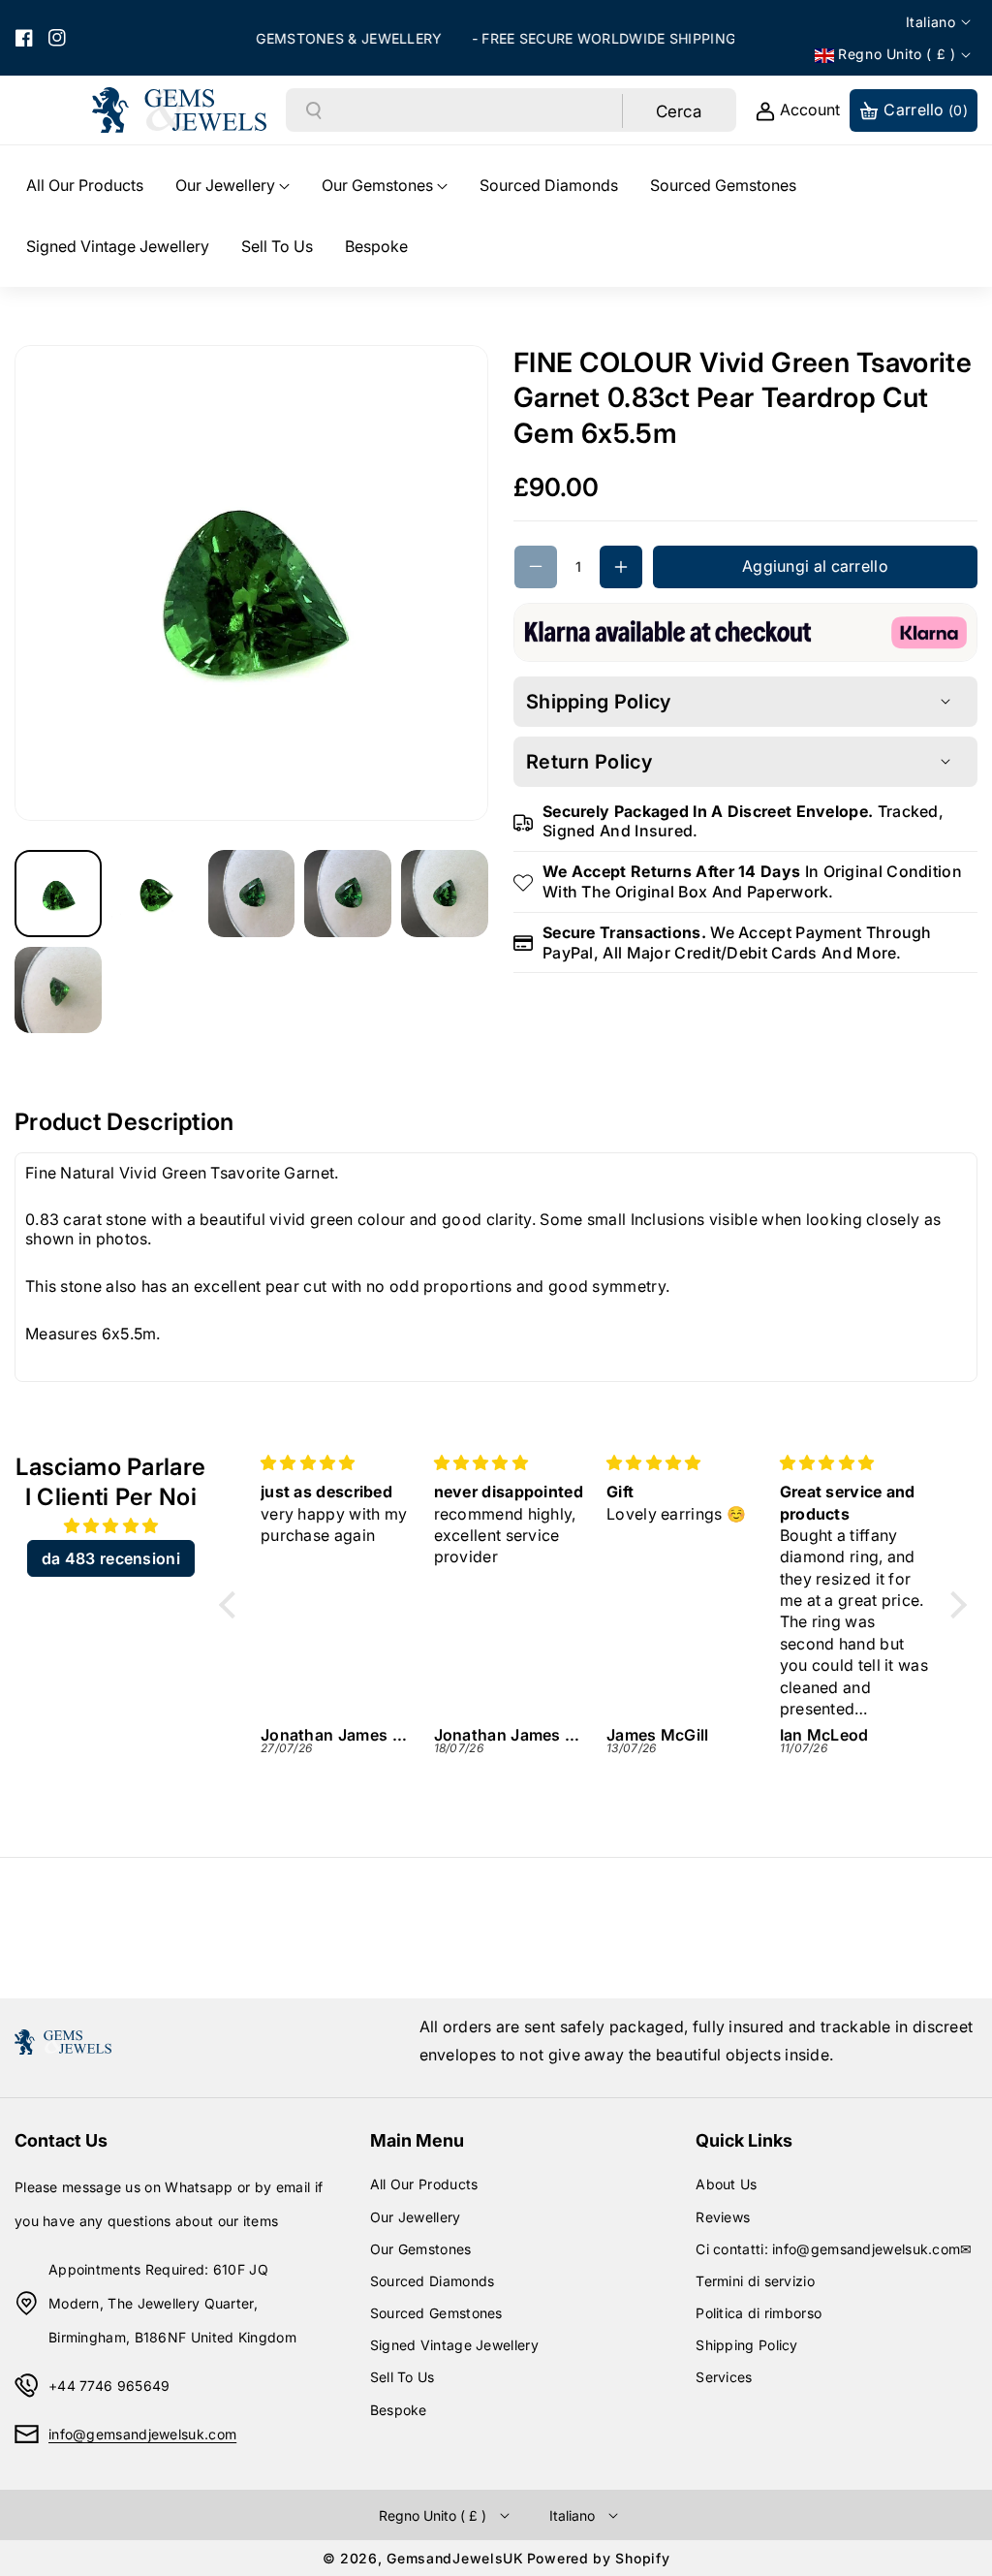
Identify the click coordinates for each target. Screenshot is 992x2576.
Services (724, 2377)
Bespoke (399, 2410)
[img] (111, 1526)
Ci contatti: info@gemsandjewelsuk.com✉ (834, 2249)
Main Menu (417, 2140)
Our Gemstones (421, 2249)
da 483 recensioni (111, 1558)
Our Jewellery (416, 2217)
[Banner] (745, 631)
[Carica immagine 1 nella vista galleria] (58, 894)
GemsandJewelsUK (455, 2558)
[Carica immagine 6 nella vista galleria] (58, 990)
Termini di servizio (755, 2281)
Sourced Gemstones (436, 2313)
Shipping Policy (747, 2345)
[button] (232, 186)
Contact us (61, 2140)
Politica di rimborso (759, 2313)
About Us (726, 2184)
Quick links (744, 2140)
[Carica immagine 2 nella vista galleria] (155, 894)
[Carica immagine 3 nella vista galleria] (252, 894)
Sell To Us (403, 2377)
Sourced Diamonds (433, 2281)
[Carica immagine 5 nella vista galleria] (445, 894)
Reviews (723, 2217)
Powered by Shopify (599, 2558)
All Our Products (424, 2184)
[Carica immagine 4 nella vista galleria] (348, 894)
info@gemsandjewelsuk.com (142, 2434)
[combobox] (473, 110)
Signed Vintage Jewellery (454, 2345)
